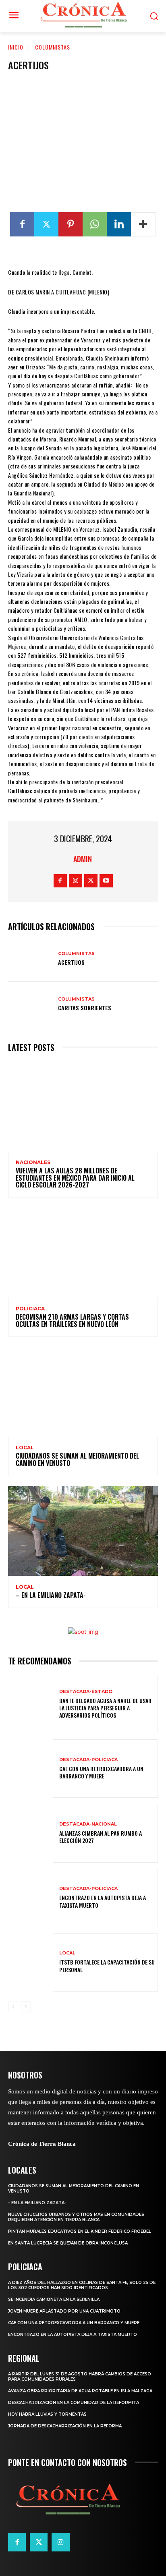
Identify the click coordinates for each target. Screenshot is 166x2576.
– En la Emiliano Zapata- (51, 1595)
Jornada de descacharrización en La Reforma (65, 2426)
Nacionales (33, 1163)
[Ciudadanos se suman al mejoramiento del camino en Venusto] (83, 1392)
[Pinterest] (71, 224)
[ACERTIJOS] (31, 958)
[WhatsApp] (95, 224)
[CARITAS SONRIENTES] (31, 1004)
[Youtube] (106, 881)
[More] (143, 224)
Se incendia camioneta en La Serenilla (54, 2299)
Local (25, 1448)
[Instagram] (76, 881)
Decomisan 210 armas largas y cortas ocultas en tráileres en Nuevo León (72, 1320)
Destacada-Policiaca (88, 1760)
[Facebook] (22, 224)
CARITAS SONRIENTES (85, 1008)
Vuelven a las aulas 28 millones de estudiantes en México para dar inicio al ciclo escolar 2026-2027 (75, 1178)
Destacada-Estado (86, 1692)
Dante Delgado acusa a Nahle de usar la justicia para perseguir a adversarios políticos (105, 1708)
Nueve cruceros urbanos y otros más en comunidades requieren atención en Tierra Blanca (76, 2217)
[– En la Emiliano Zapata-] (83, 1531)
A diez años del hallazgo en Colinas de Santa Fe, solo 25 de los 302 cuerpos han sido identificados (82, 2285)
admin (83, 859)
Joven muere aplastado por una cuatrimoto (64, 2311)
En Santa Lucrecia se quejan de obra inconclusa (68, 2243)
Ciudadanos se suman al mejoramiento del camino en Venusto (77, 1459)
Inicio (16, 47)
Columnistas (53, 47)
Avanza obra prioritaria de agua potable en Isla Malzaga (80, 2391)
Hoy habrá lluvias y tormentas (47, 2414)
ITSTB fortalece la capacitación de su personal (107, 1966)
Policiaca (30, 1309)
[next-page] (26, 2007)
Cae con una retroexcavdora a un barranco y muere (101, 1772)
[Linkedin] (119, 224)
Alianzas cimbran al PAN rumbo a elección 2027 (101, 1837)
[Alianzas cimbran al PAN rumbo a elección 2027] (31, 1833)
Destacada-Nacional (88, 1824)
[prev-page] (13, 2007)
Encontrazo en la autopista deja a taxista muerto (103, 1901)
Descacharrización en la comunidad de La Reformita (74, 2403)
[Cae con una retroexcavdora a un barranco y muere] (31, 1769)
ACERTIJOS (71, 962)
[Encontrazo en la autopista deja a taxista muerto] (31, 1898)
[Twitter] (46, 224)
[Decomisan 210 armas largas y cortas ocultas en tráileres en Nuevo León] (83, 1253)
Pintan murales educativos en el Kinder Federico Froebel (80, 2231)
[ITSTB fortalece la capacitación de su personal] (31, 1962)
